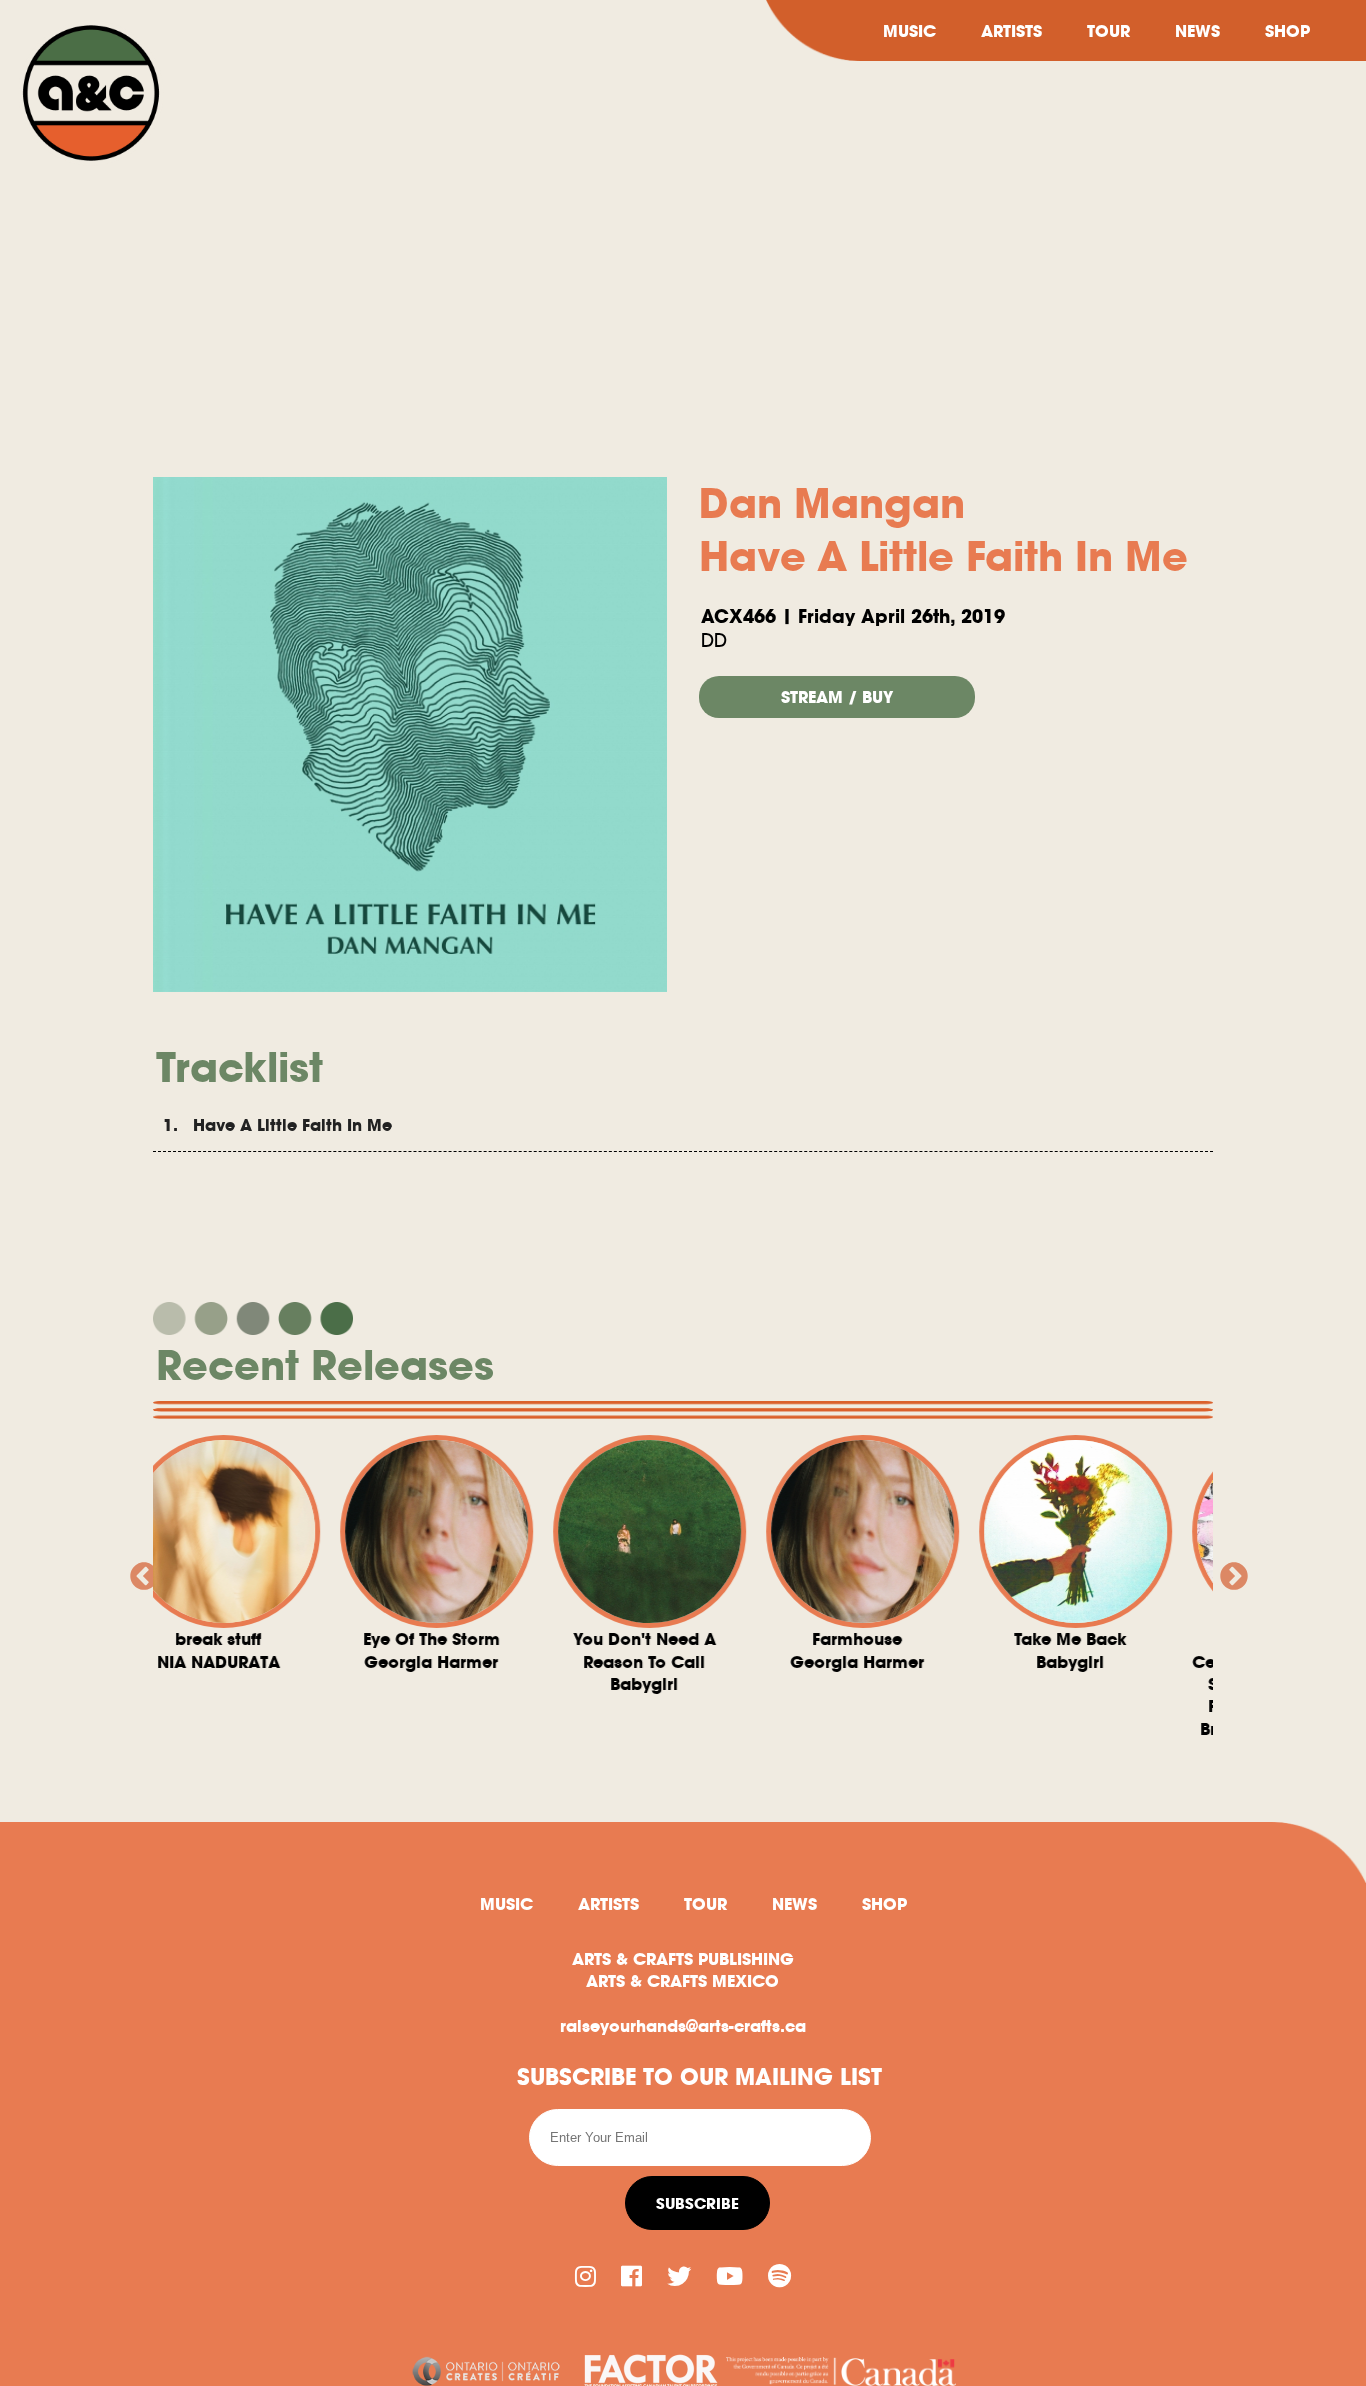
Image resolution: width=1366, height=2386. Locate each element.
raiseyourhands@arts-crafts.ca (683, 2026)
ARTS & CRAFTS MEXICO (682, 1981)
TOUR (1108, 31)
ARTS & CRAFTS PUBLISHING (683, 1959)
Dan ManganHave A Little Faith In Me (943, 530)
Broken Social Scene (1138, 1684)
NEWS (1197, 31)
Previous (138, 1571)
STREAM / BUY (837, 697)
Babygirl (499, 1661)
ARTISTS (1011, 31)
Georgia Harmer (286, 1650)
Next (1228, 1571)
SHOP (1287, 31)
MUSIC (909, 31)
